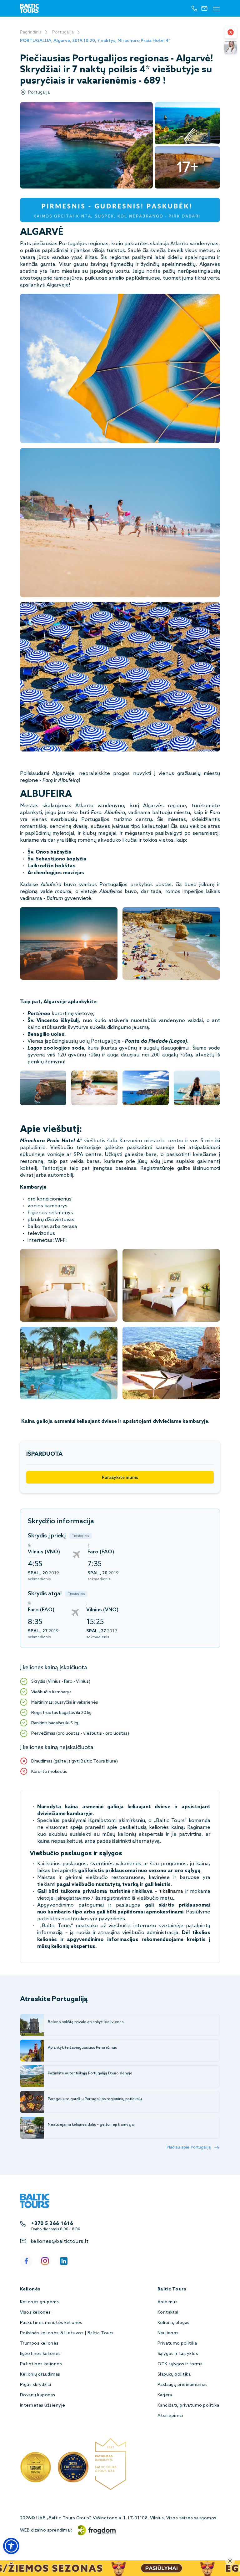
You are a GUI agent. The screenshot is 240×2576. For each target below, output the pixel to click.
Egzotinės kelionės (40, 2354)
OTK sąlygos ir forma (180, 2364)
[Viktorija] (231, 47)
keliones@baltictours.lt (60, 2241)
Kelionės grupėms (40, 2302)
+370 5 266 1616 (52, 2224)
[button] (11, 2546)
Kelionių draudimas (40, 2375)
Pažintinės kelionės (41, 2364)
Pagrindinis (31, 32)
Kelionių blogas (174, 2323)
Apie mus (168, 2302)
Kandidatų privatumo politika (188, 2406)
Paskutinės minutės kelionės (51, 2323)
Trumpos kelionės (39, 2344)
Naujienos (168, 2333)
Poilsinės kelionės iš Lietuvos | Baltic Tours (67, 2333)
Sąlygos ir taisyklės (178, 2354)
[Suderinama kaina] (231, 32)
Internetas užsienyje (43, 2406)
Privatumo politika (177, 2344)
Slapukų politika (174, 2375)
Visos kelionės (35, 2313)
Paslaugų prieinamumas (183, 2385)
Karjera (165, 2395)
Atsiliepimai (170, 2416)
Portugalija (63, 32)
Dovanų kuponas (38, 2395)
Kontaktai (168, 2313)
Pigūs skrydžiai (35, 2385)
